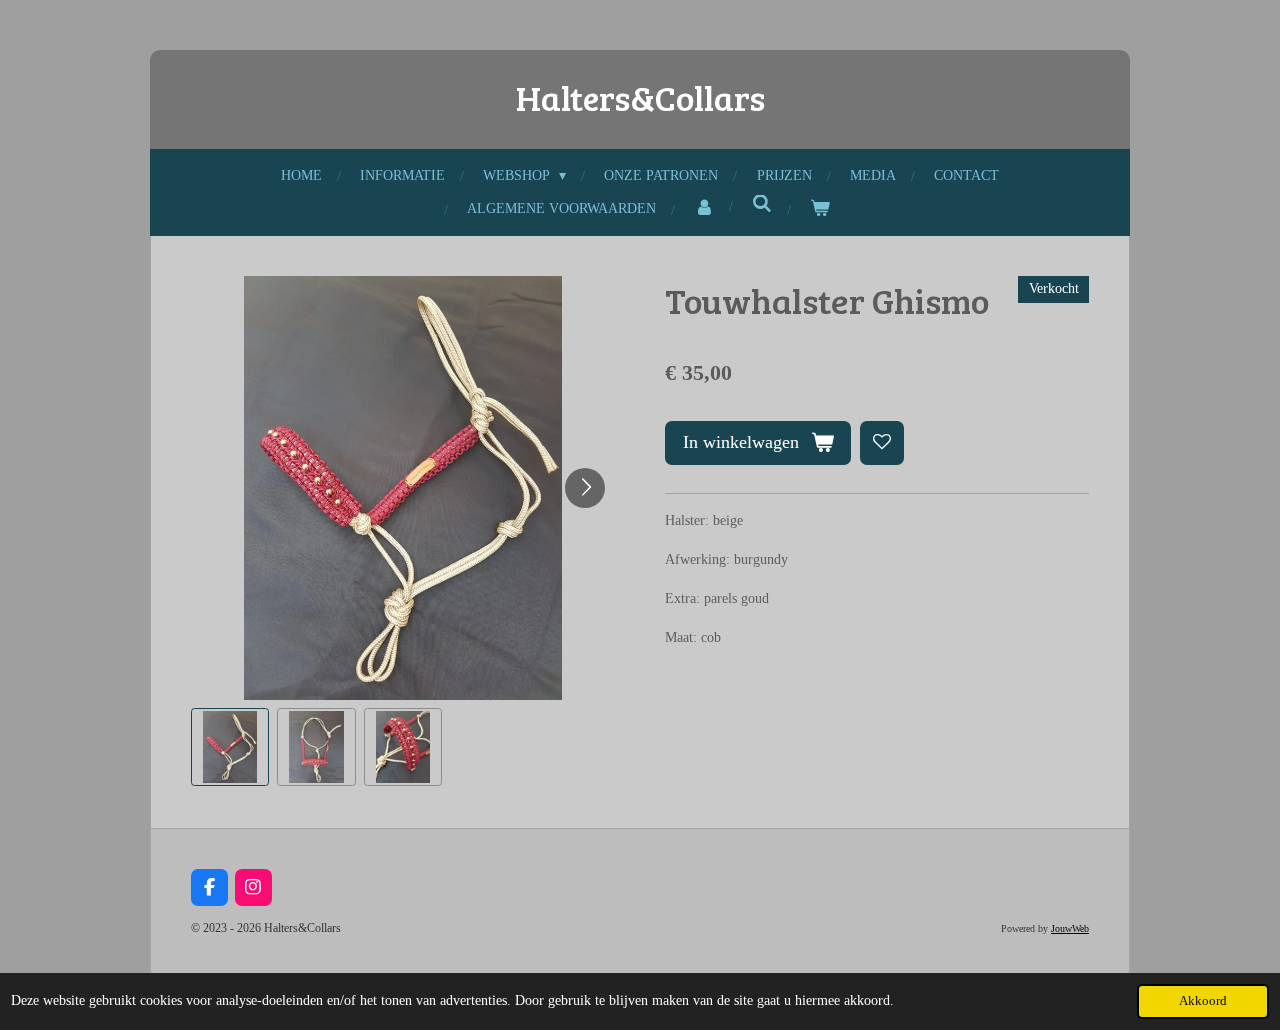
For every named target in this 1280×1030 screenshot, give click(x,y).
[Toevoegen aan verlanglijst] (882, 443)
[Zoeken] (762, 205)
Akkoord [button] (1203, 1001)
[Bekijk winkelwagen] (820, 208)
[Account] (704, 208)
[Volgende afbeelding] (585, 488)
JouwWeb (1070, 928)
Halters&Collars (640, 97)
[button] (230, 747)
